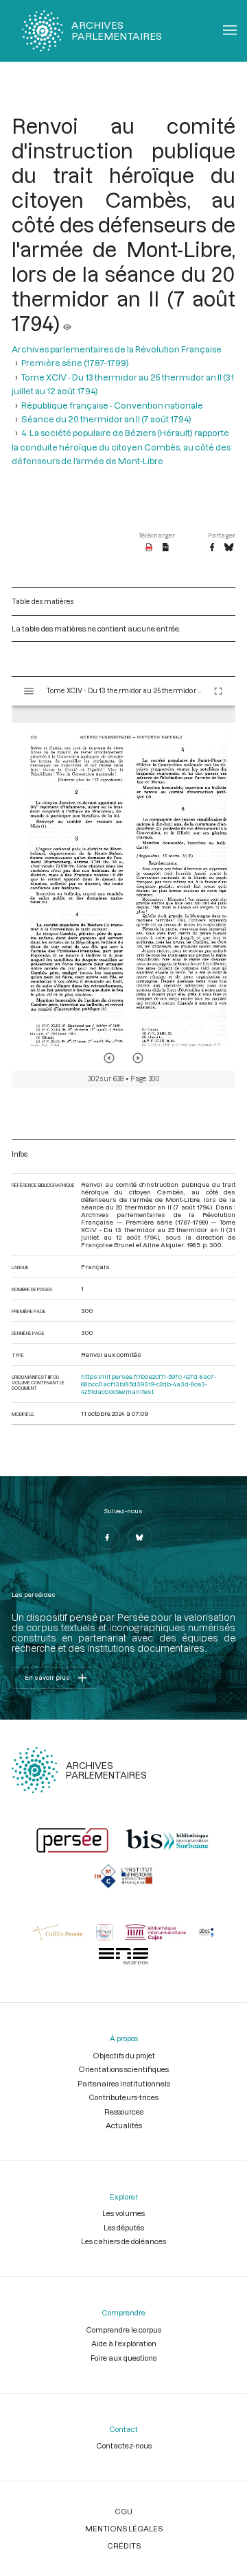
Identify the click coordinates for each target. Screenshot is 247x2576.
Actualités (124, 2125)
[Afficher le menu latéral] (29, 691)
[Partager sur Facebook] (212, 548)
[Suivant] (138, 1058)
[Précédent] (109, 1058)
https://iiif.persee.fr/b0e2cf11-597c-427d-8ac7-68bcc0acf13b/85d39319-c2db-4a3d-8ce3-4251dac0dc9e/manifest (149, 1384)
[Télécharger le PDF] (149, 548)
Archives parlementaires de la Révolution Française (117, 349)
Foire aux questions (123, 2358)
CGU (123, 2511)
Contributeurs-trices (123, 2097)
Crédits (124, 2545)
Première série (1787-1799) (75, 363)
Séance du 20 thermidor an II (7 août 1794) (106, 419)
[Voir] (67, 323)
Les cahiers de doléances (123, 2241)
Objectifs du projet (124, 2055)
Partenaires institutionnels (124, 2083)
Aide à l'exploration (124, 2343)
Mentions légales (124, 2528)
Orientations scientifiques (123, 2069)
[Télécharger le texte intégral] (166, 548)
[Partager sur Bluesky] (229, 548)
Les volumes (123, 2213)
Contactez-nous (124, 2445)
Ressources (124, 2111)
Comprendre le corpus (123, 2330)
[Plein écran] (218, 691)
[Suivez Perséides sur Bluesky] (140, 1537)
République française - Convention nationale (112, 405)
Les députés (124, 2227)
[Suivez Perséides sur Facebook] (107, 1537)
